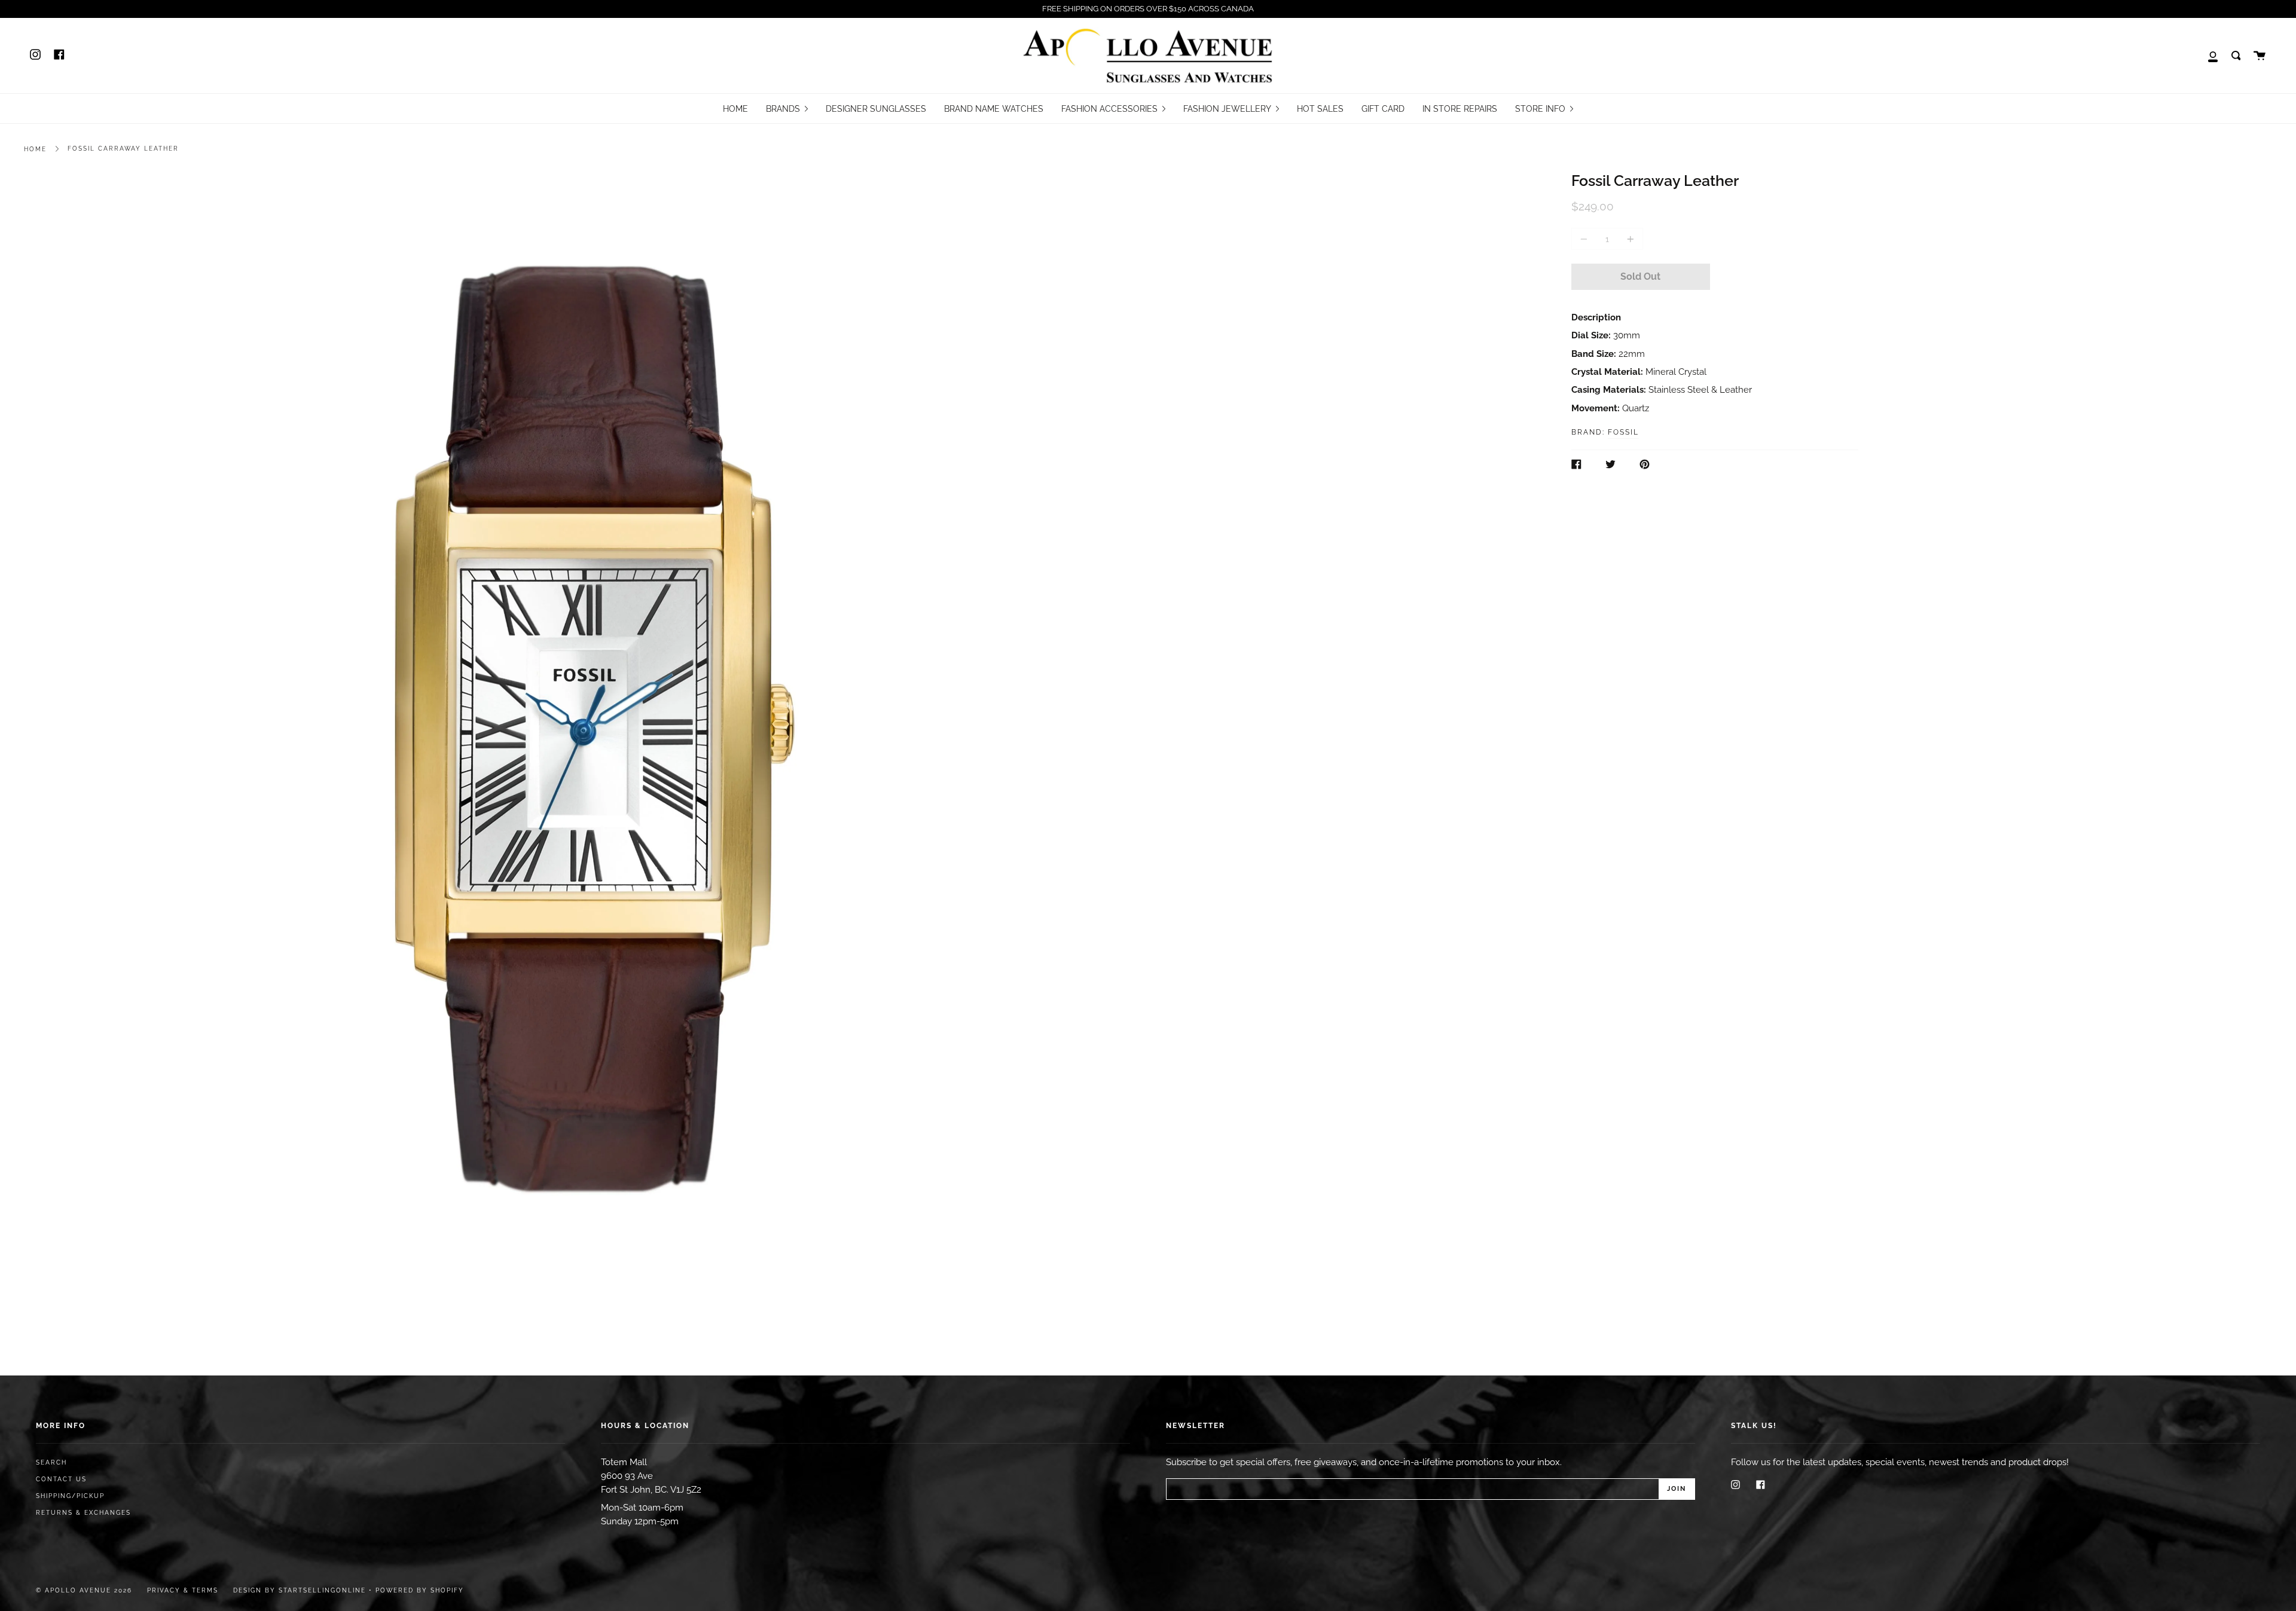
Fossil (1623, 432)
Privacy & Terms (183, 1590)
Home (35, 149)
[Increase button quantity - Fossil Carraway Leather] (1629, 239)
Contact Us (61, 1479)
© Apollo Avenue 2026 (84, 1590)
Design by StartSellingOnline (301, 1590)
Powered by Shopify (420, 1590)
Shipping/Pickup (70, 1496)
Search (51, 1462)
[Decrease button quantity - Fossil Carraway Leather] (1586, 239)
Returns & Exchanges (83, 1513)
